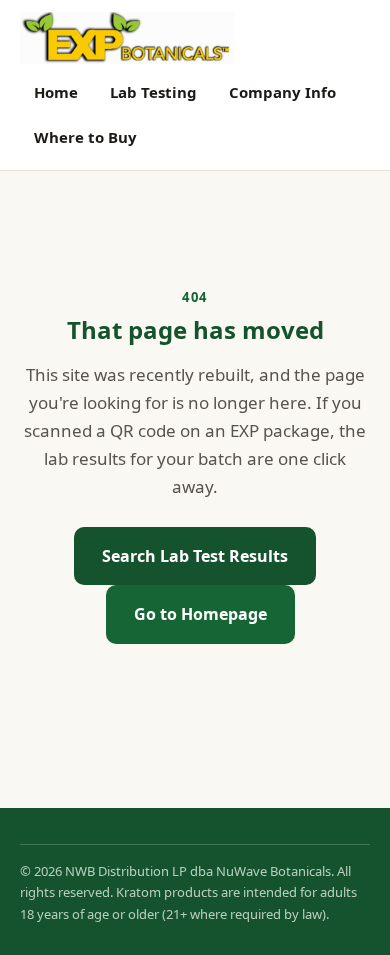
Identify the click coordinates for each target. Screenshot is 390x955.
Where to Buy (85, 137)
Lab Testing (153, 92)
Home (56, 92)
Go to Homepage (200, 614)
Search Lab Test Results (195, 556)
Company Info (282, 92)
